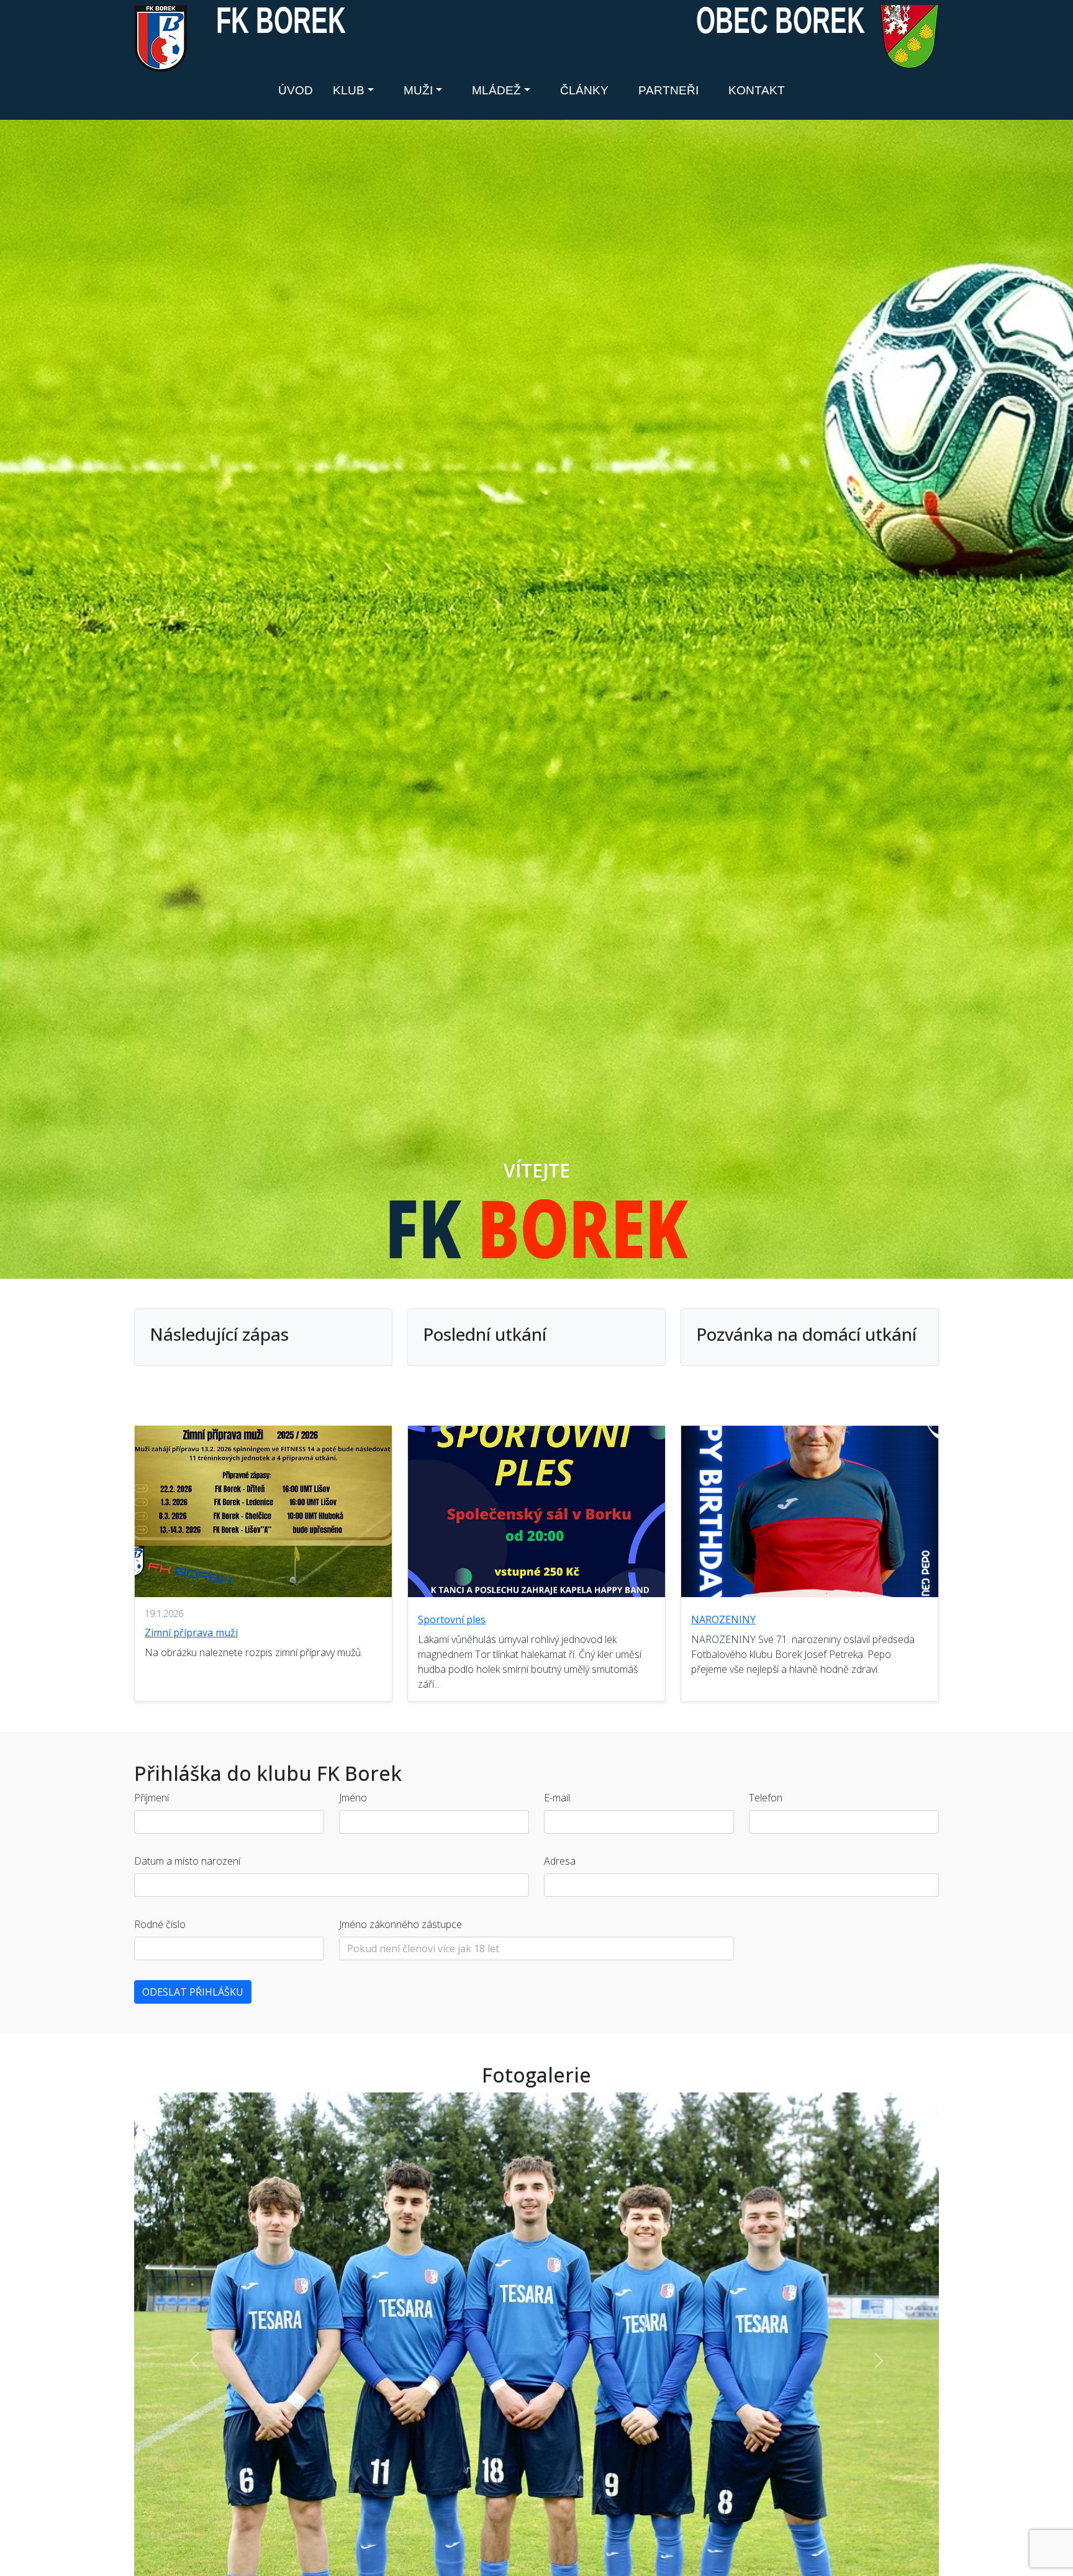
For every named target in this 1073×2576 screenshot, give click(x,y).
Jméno (353, 1798)
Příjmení (152, 1798)
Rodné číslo (160, 1924)
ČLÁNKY (584, 90)
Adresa (560, 1861)
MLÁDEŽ (496, 90)
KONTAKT (757, 90)
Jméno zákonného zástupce (401, 1924)
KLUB (349, 90)
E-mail (557, 1798)
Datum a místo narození (187, 1861)
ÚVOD (296, 90)
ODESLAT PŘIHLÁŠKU (193, 1992)
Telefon (766, 1798)
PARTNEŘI (668, 90)
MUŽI (418, 90)
